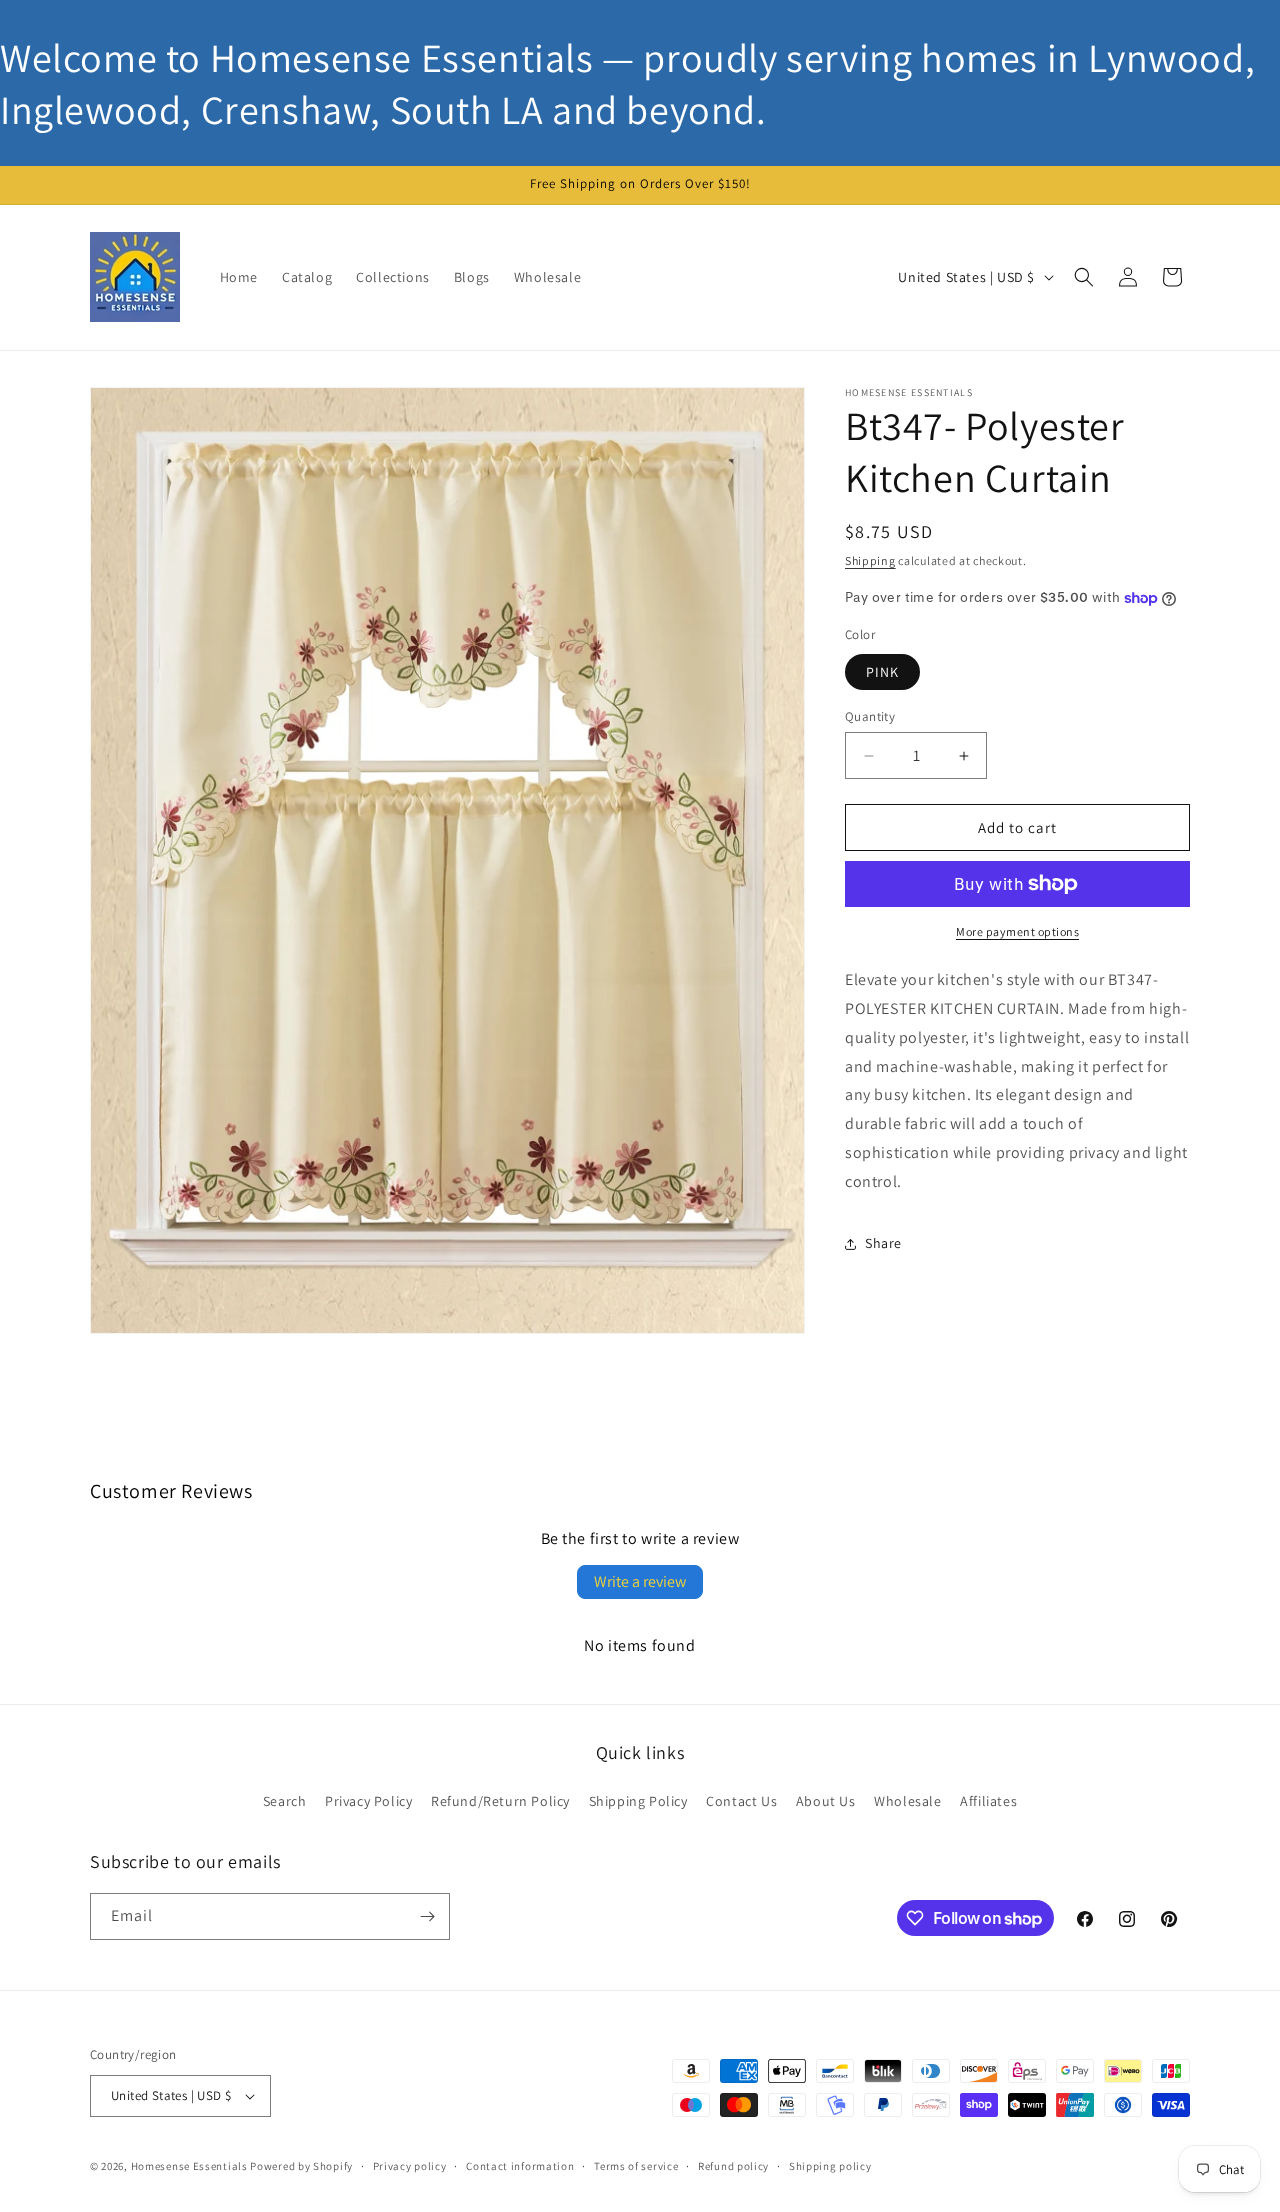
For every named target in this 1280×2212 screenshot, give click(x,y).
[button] (1084, 277)
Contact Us (741, 1802)
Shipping (870, 560)
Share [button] (883, 1243)
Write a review (640, 1581)
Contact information (520, 2165)
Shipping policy (830, 2165)
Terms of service (636, 2165)
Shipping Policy (638, 1802)
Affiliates (988, 1802)
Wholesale (907, 1802)
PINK (882, 672)
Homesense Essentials (189, 2166)
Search (285, 1802)
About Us (826, 1802)
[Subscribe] (427, 1916)
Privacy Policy (368, 1802)
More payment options (1017, 931)
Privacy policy (410, 2165)
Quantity (870, 716)
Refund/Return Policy (500, 1802)
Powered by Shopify (301, 2166)
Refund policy (733, 2165)
